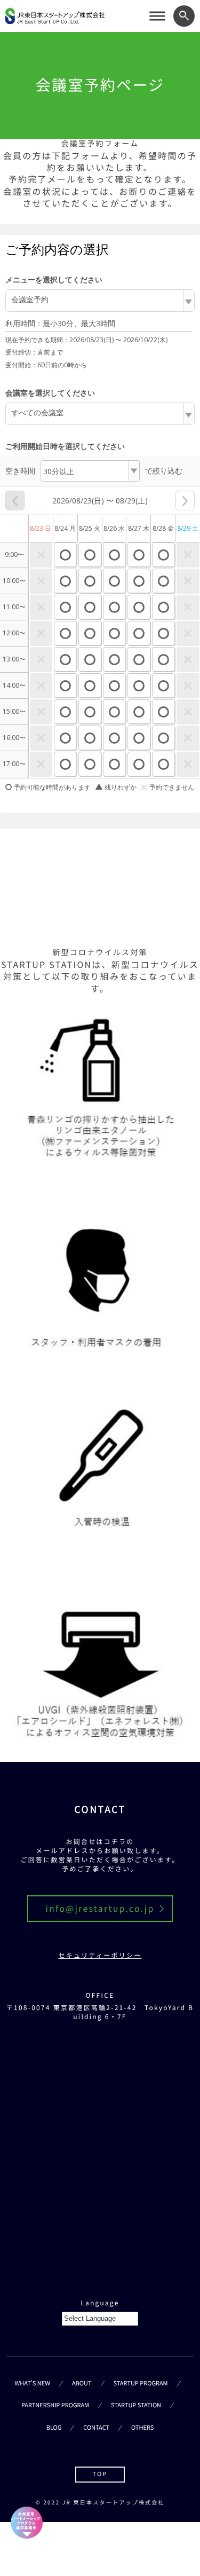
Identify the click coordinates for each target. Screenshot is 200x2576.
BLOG (54, 2428)
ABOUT (82, 2383)
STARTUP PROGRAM (141, 2383)
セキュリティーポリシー (100, 1956)
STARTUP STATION (136, 2405)
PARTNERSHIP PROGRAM (55, 2405)
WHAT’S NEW (33, 2383)
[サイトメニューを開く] (157, 16)
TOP (100, 2474)
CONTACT (96, 2428)
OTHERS (142, 2428)
